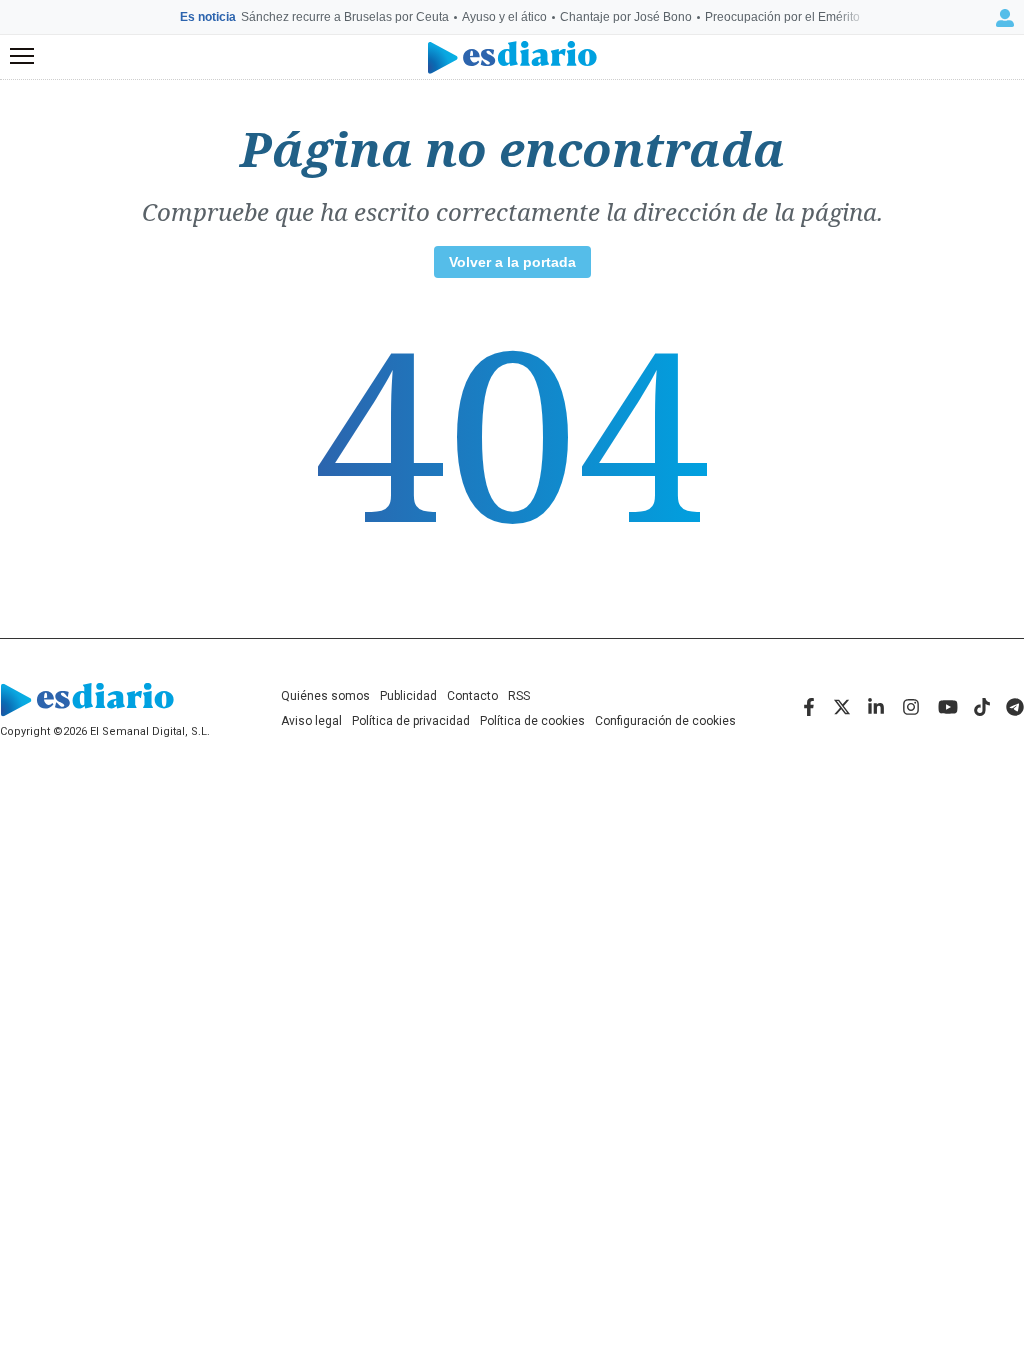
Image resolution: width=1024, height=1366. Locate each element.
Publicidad (408, 696)
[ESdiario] (512, 57)
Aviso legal (311, 721)
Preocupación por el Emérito (782, 17)
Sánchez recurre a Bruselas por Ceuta (345, 17)
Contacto (472, 696)
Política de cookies (532, 721)
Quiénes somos (325, 696)
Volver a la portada (512, 262)
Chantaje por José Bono (626, 17)
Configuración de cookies (665, 721)
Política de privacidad (411, 721)
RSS (519, 696)
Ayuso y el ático (504, 17)
